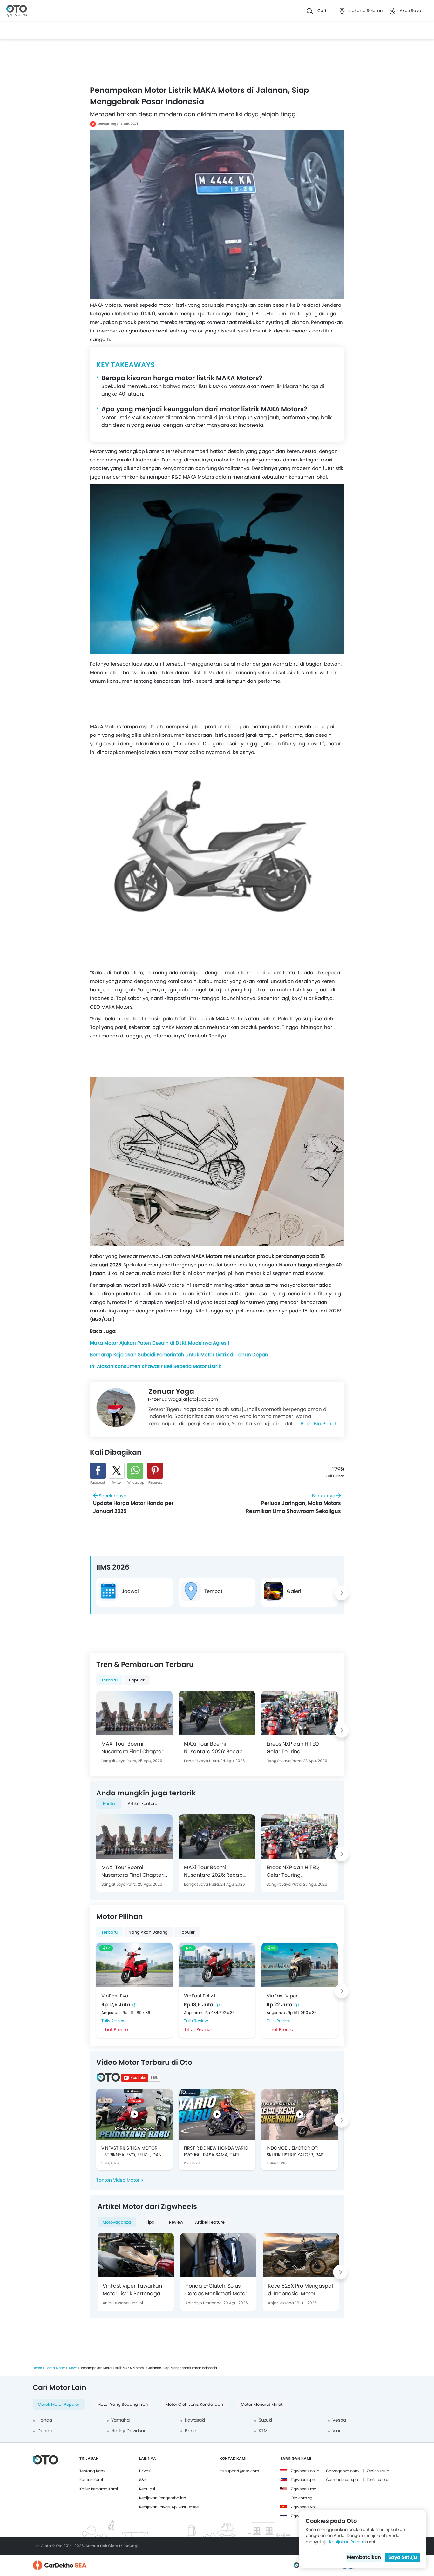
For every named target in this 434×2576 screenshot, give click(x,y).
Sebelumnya (133, 1504)
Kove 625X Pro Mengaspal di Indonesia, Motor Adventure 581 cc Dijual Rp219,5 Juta (300, 2290)
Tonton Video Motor (118, 2180)
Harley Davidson (129, 2431)
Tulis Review (113, 2021)
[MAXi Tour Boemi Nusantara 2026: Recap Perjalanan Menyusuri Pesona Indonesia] (217, 1713)
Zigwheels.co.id (305, 2471)
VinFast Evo (115, 1996)
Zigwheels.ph (303, 2480)
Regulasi (147, 2489)
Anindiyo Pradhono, (204, 2303)
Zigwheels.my (303, 2489)
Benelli (192, 2431)
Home (37, 2368)
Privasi (145, 2471)
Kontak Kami (91, 2480)
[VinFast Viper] (300, 1965)
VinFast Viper (282, 1996)
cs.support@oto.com (239, 2471)
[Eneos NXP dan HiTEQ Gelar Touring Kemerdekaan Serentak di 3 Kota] (300, 1713)
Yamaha (120, 2420)
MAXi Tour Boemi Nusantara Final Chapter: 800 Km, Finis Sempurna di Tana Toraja (134, 1748)
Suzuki (265, 2420)
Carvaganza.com (342, 2471)
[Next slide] (342, 1593)
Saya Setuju (403, 2557)
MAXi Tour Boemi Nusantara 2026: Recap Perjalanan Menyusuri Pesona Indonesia (213, 1748)
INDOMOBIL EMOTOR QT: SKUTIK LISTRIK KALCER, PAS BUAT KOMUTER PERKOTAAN (296, 2151)
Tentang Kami (92, 2471)
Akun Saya (410, 11)
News (73, 2368)
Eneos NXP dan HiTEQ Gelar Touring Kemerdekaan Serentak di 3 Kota (299, 1748)
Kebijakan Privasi (346, 2542)
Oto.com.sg (302, 2498)
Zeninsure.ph (379, 2480)
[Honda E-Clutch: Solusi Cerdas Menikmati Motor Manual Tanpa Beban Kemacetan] (218, 2255)
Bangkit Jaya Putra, (120, 1761)
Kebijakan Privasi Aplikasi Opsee (169, 2507)
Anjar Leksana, (116, 2303)
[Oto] (17, 11)
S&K (143, 2480)
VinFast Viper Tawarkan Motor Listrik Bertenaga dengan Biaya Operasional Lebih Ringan (135, 2290)
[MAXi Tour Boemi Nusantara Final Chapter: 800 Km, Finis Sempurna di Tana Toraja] (134, 1713)
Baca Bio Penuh (319, 1423)
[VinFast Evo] (134, 1965)
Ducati (45, 2431)
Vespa (339, 2420)
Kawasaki (195, 2420)
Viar (336, 2431)
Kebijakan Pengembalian (163, 2498)
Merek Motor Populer (59, 2404)
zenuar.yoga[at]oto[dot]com (186, 1399)
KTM (263, 2431)
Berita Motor (55, 2368)
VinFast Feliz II (200, 1996)
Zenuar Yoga (108, 124)
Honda (45, 2420)
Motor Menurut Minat (262, 2404)
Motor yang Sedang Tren (122, 2404)
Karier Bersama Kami (99, 2489)
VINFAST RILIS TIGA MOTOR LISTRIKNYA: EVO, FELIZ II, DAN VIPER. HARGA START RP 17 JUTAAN (132, 2151)
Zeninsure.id (378, 2471)
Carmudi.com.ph (342, 2480)
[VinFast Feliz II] (217, 1965)
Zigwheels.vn (303, 2507)
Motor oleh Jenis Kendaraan (194, 2404)
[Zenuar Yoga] (116, 1408)
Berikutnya (293, 1504)
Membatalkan (364, 2557)
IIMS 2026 (113, 1567)
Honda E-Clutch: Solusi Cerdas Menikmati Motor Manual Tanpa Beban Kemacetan (216, 2290)
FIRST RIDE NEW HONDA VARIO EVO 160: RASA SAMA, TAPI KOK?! (216, 2151)
